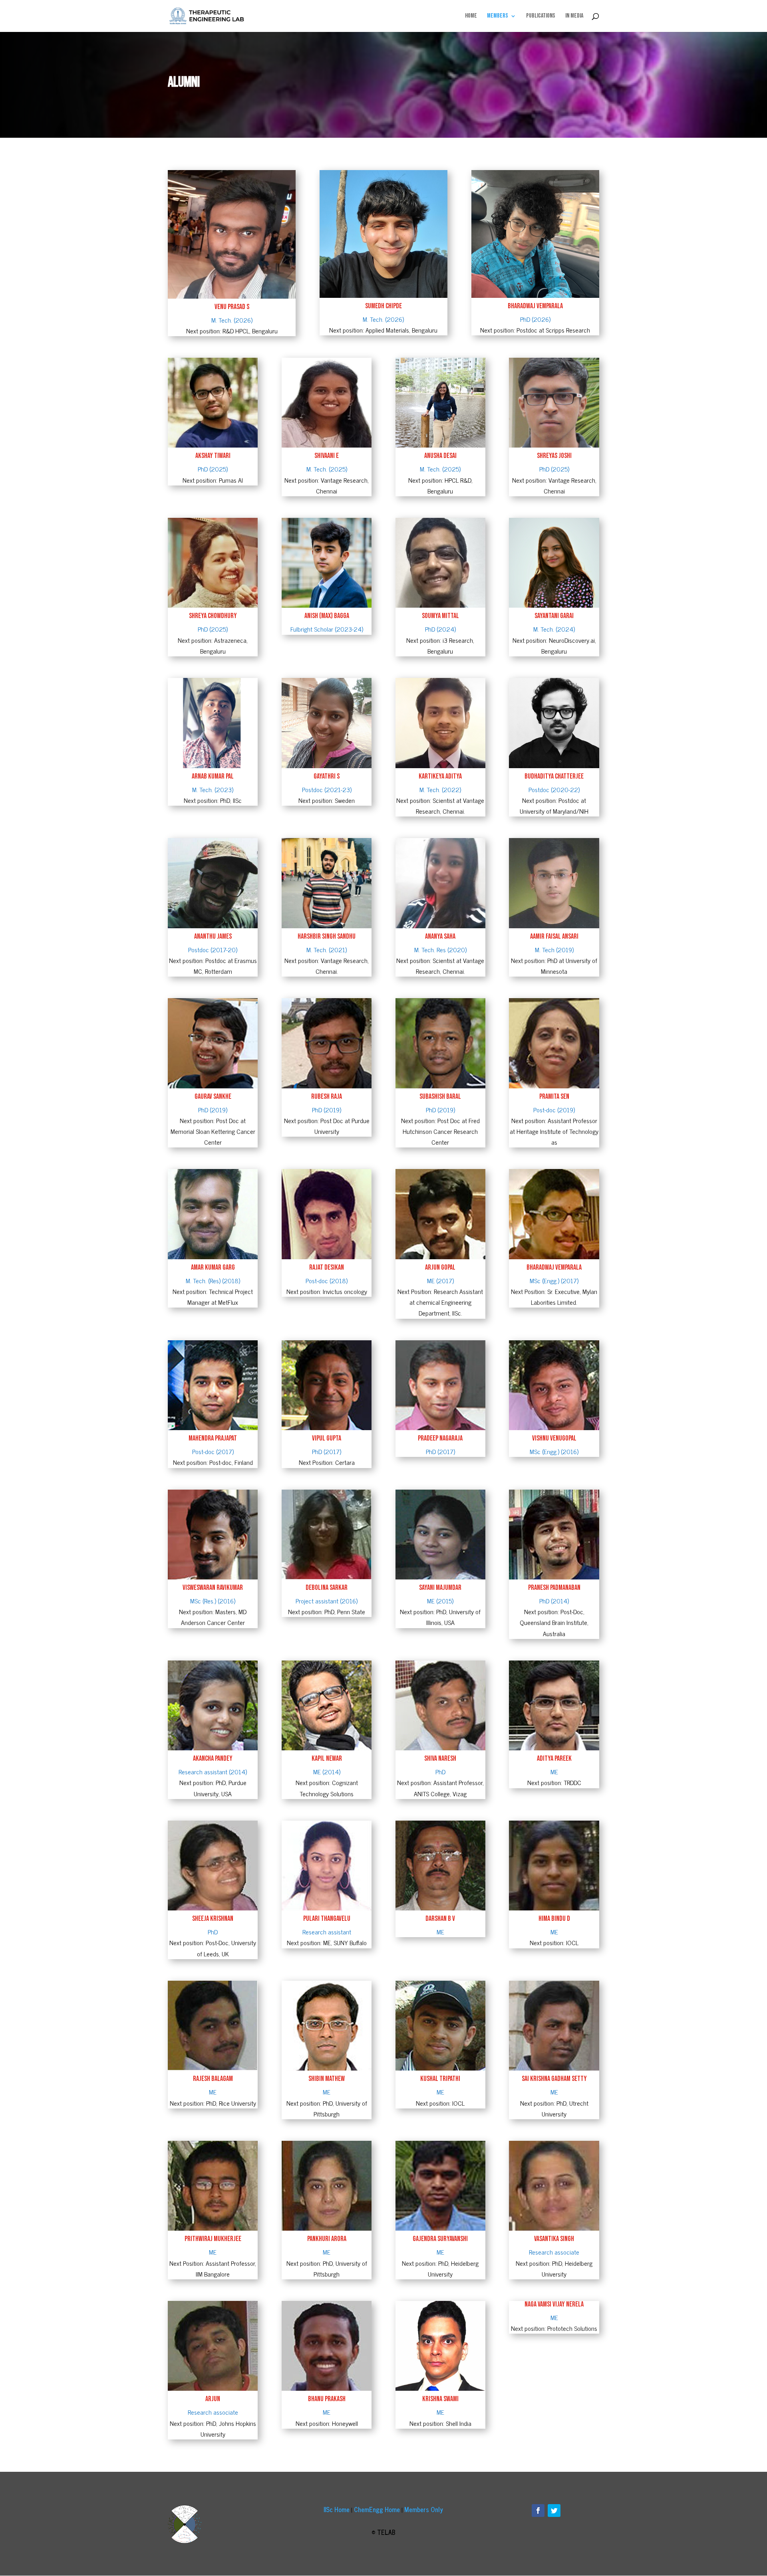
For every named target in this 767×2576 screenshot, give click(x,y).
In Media (574, 16)
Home (471, 16)
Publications (541, 16)
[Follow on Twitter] (554, 2511)
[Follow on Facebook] (538, 2511)
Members (498, 16)
